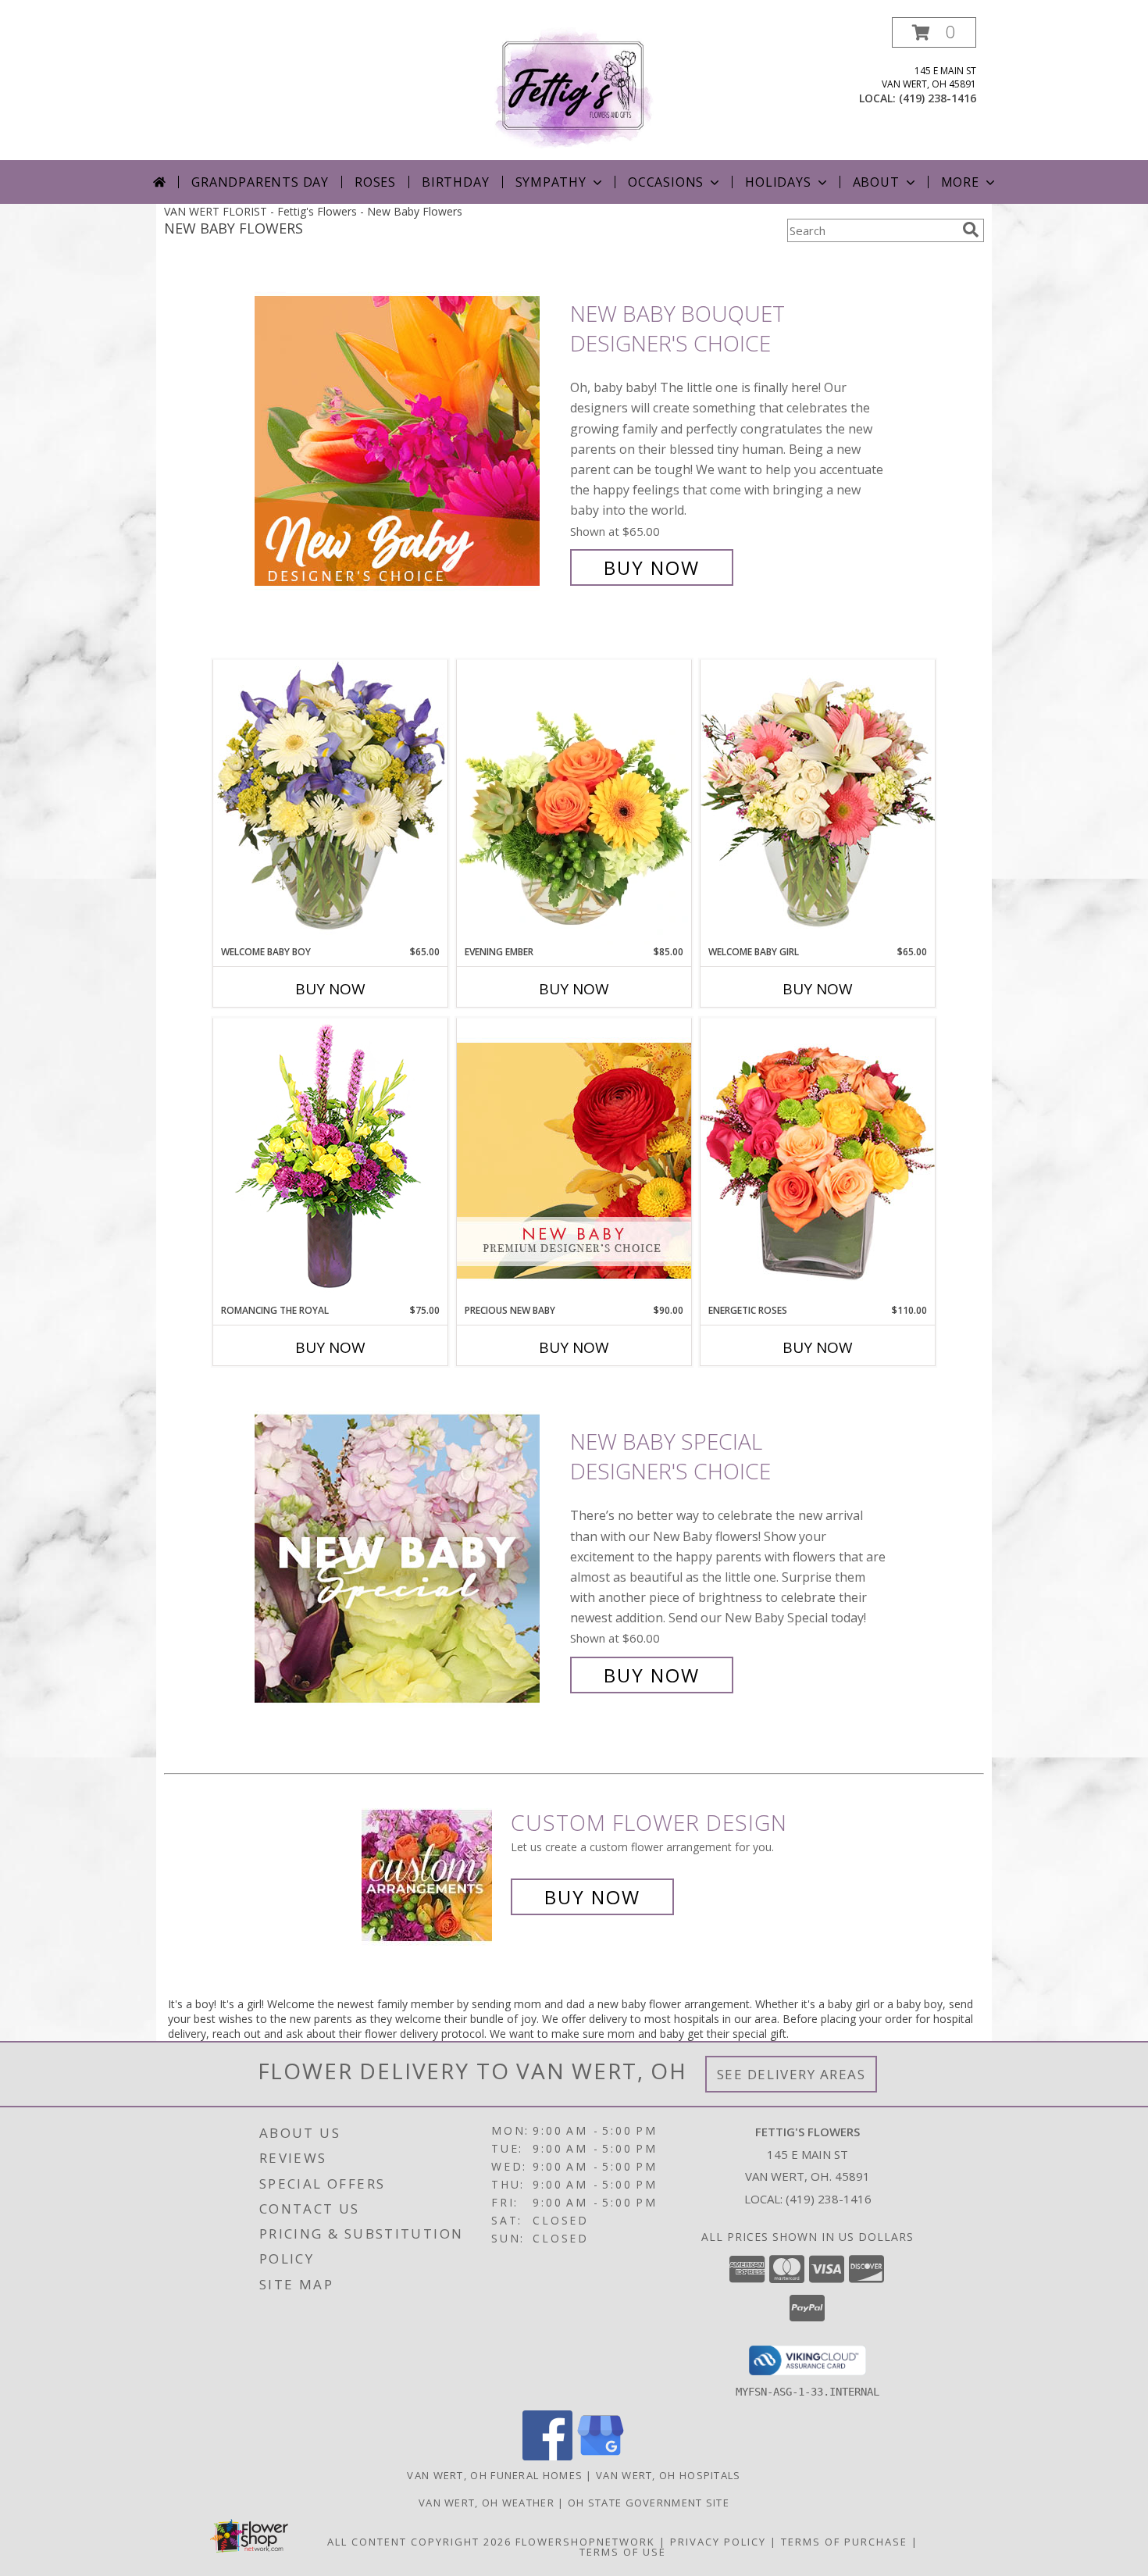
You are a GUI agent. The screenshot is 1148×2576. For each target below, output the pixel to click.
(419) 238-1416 (938, 98)
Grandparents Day (260, 182)
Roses (375, 182)
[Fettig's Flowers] (574, 89)
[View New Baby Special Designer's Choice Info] (408, 1559)
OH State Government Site (649, 2503)
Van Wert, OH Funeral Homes (495, 2475)
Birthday (455, 182)
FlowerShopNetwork (585, 2542)
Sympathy (551, 182)
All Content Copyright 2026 (419, 2542)
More (960, 182)
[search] (971, 230)
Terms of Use (623, 2552)
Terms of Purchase (844, 2542)
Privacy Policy (718, 2542)
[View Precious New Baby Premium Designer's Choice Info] (574, 1160)
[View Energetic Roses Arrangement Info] (818, 1160)
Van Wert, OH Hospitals (668, 2475)
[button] (934, 32)
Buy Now (652, 567)
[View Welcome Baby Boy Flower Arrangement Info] (330, 802)
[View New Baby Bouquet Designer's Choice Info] (408, 441)
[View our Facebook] (547, 2456)
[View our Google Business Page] (601, 2456)
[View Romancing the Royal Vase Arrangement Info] (330, 1160)
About (876, 182)
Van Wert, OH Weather (487, 2503)
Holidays (778, 182)
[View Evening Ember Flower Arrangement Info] (574, 802)
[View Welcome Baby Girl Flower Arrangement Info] (818, 802)
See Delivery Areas (791, 2074)
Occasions (666, 182)
